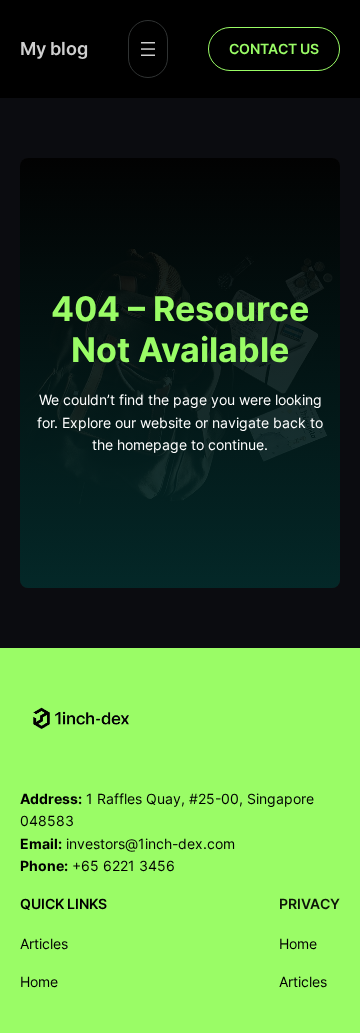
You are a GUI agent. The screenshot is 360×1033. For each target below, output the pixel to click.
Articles (44, 943)
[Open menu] (148, 49)
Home (39, 981)
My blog (54, 48)
